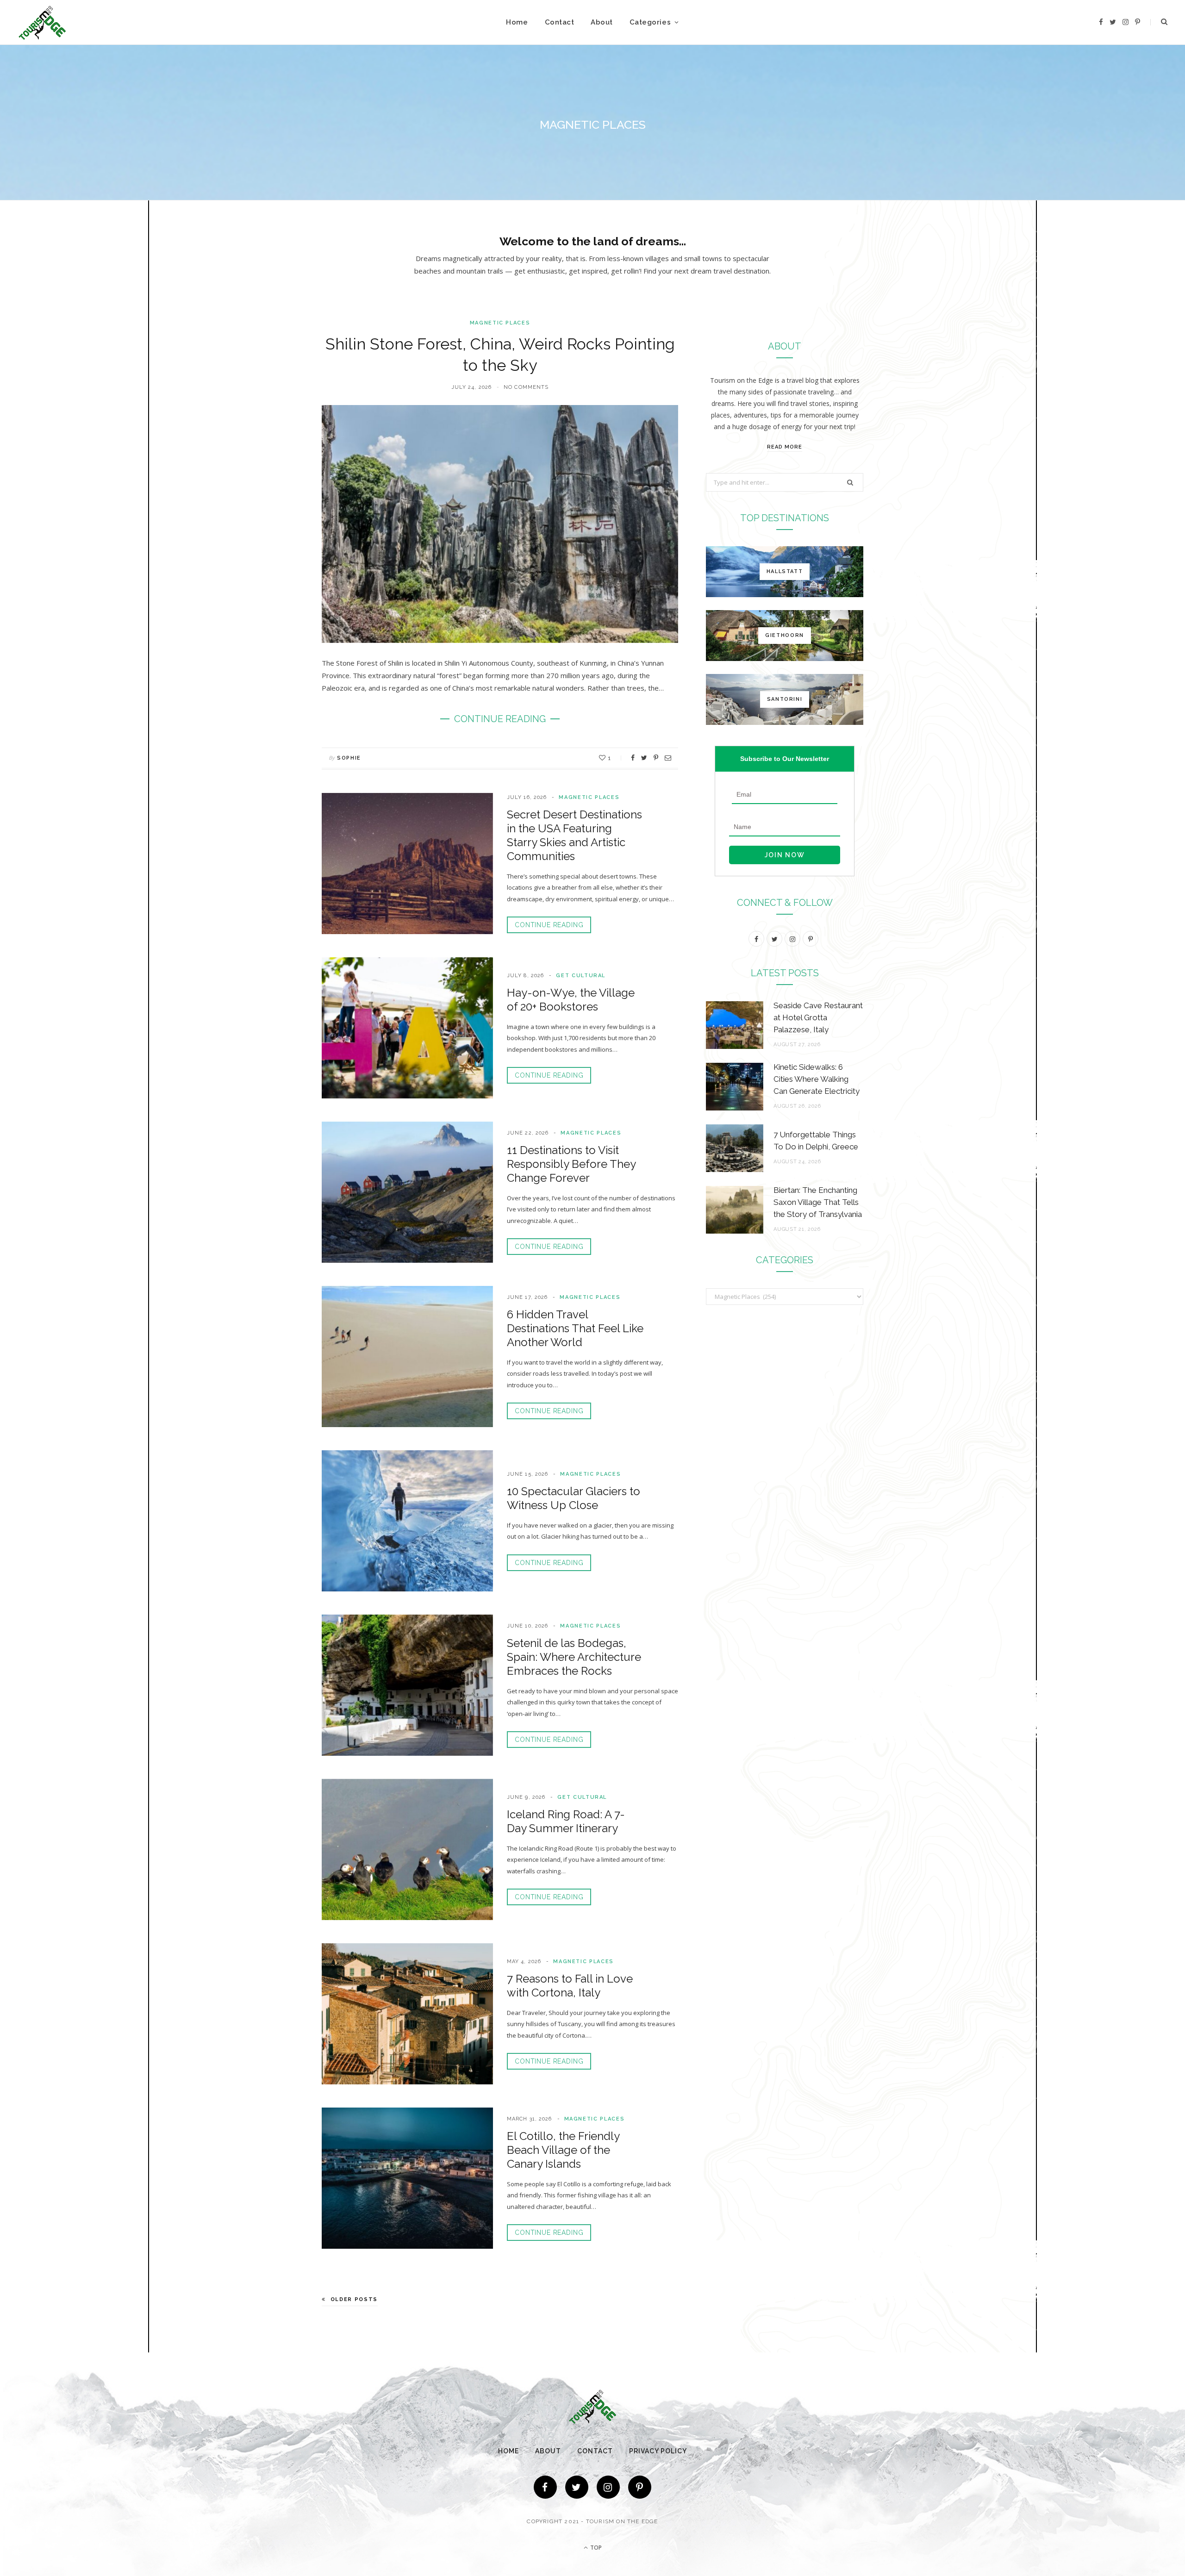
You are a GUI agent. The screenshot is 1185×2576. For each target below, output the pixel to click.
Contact (560, 22)
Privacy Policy (658, 2451)
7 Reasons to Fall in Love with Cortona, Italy (570, 1986)
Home (517, 22)
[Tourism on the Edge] (42, 22)
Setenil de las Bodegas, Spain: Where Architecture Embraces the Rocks (574, 1657)
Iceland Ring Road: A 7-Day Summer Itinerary (566, 1821)
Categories (650, 22)
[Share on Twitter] (644, 758)
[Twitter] (577, 2487)
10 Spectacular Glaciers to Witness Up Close (574, 1498)
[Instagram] (608, 2487)
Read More (785, 447)
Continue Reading (549, 925)
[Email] (668, 758)
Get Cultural (581, 976)
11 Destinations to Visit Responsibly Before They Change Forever (571, 1164)
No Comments (526, 387)
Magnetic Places (500, 323)
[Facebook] (545, 2487)
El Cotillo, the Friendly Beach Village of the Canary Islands (563, 2150)
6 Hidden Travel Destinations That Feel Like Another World (575, 1328)
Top (595, 2548)
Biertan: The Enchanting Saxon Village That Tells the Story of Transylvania (818, 1202)
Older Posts (354, 2299)
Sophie (349, 758)
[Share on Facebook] (633, 758)
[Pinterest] (656, 758)
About (602, 22)
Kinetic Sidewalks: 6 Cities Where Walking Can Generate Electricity (817, 1079)
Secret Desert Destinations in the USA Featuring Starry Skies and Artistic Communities (574, 835)
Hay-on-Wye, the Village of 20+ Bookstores (571, 1000)
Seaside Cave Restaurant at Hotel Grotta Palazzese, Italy (818, 1017)
